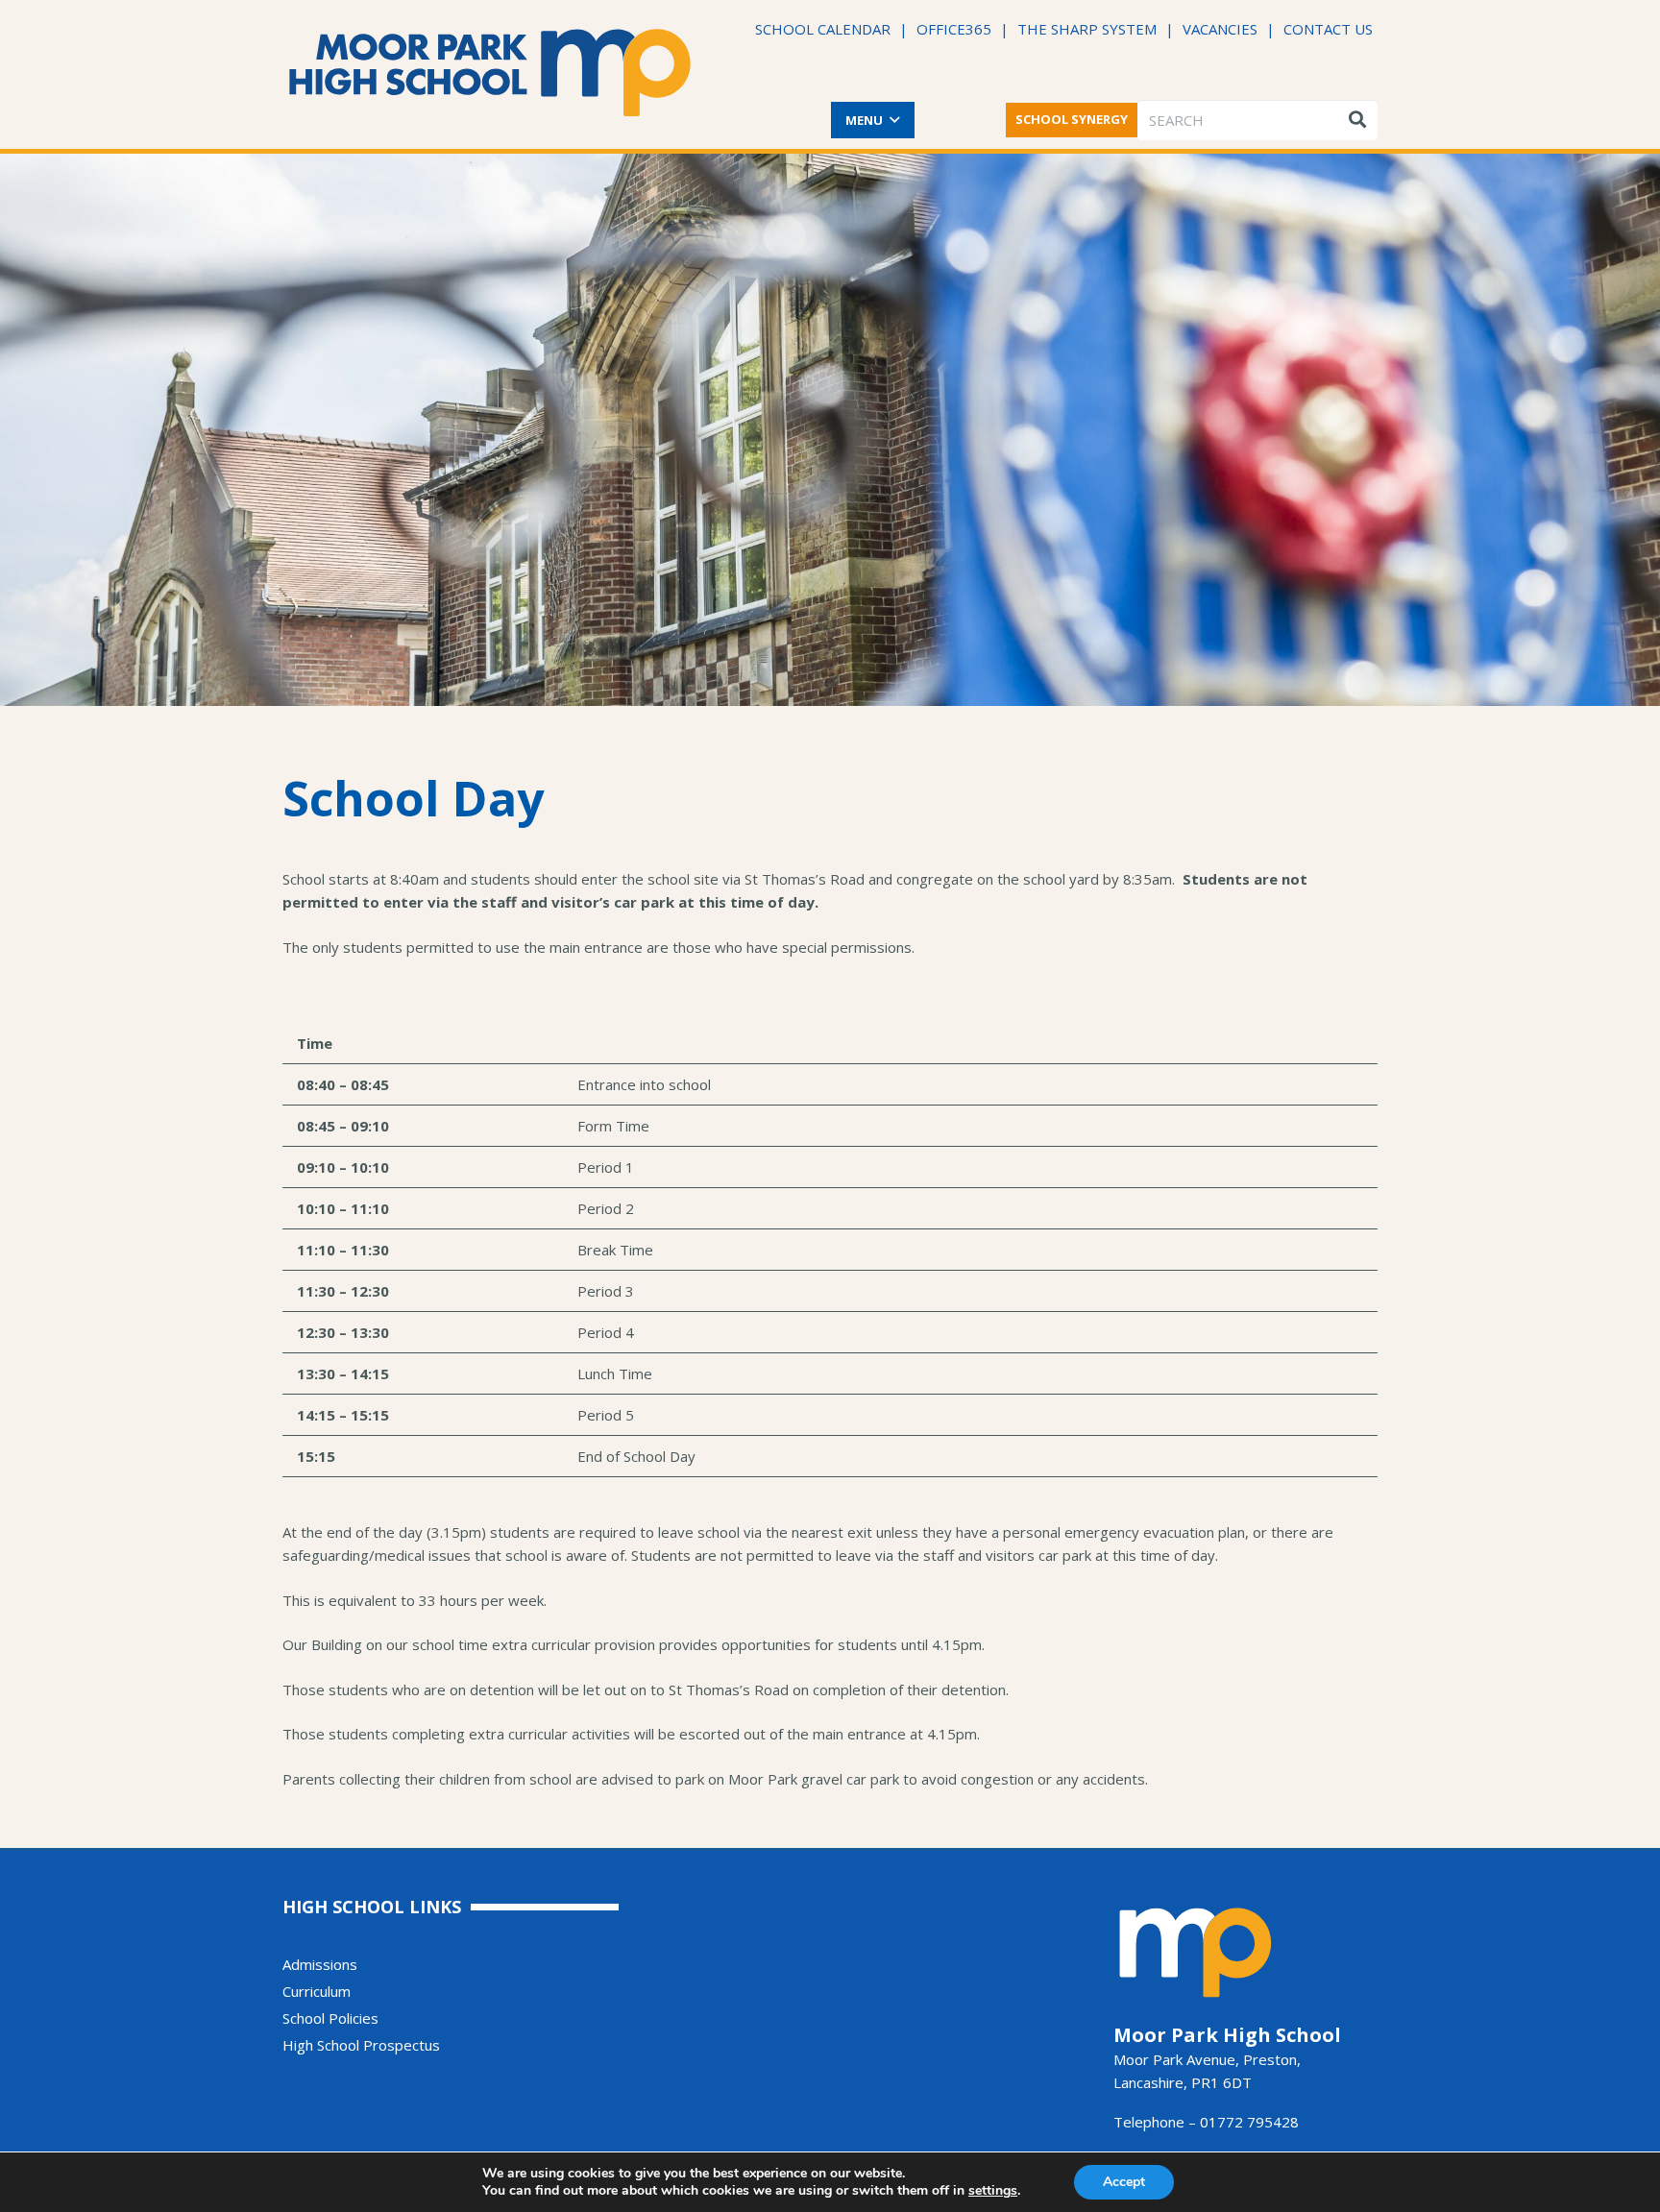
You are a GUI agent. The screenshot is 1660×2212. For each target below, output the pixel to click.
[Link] (490, 73)
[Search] (1357, 120)
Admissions (320, 1964)
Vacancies (1220, 29)
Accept (1124, 2182)
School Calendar (823, 29)
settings (993, 2191)
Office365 (954, 29)
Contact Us (1328, 29)
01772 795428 (1249, 2122)
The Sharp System (1087, 29)
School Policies (330, 2018)
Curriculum (317, 1991)
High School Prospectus (361, 2045)
